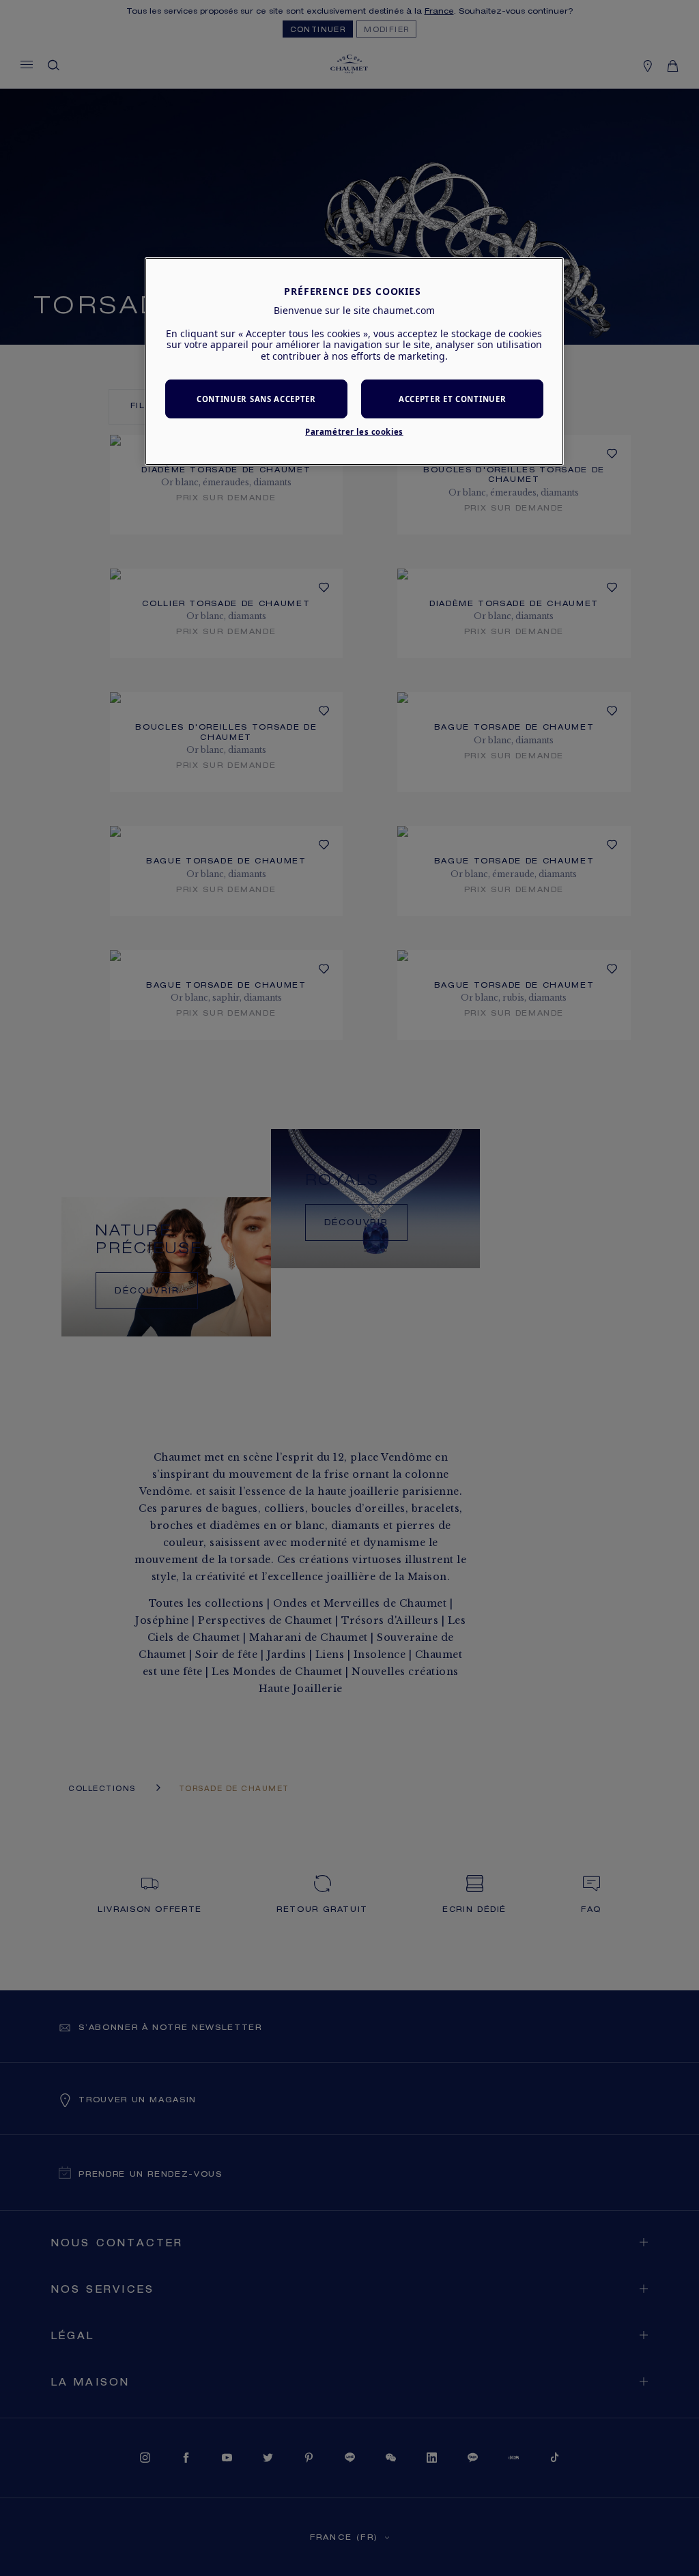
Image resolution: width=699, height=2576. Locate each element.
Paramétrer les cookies (354, 432)
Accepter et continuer (452, 399)
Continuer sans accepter (256, 399)
